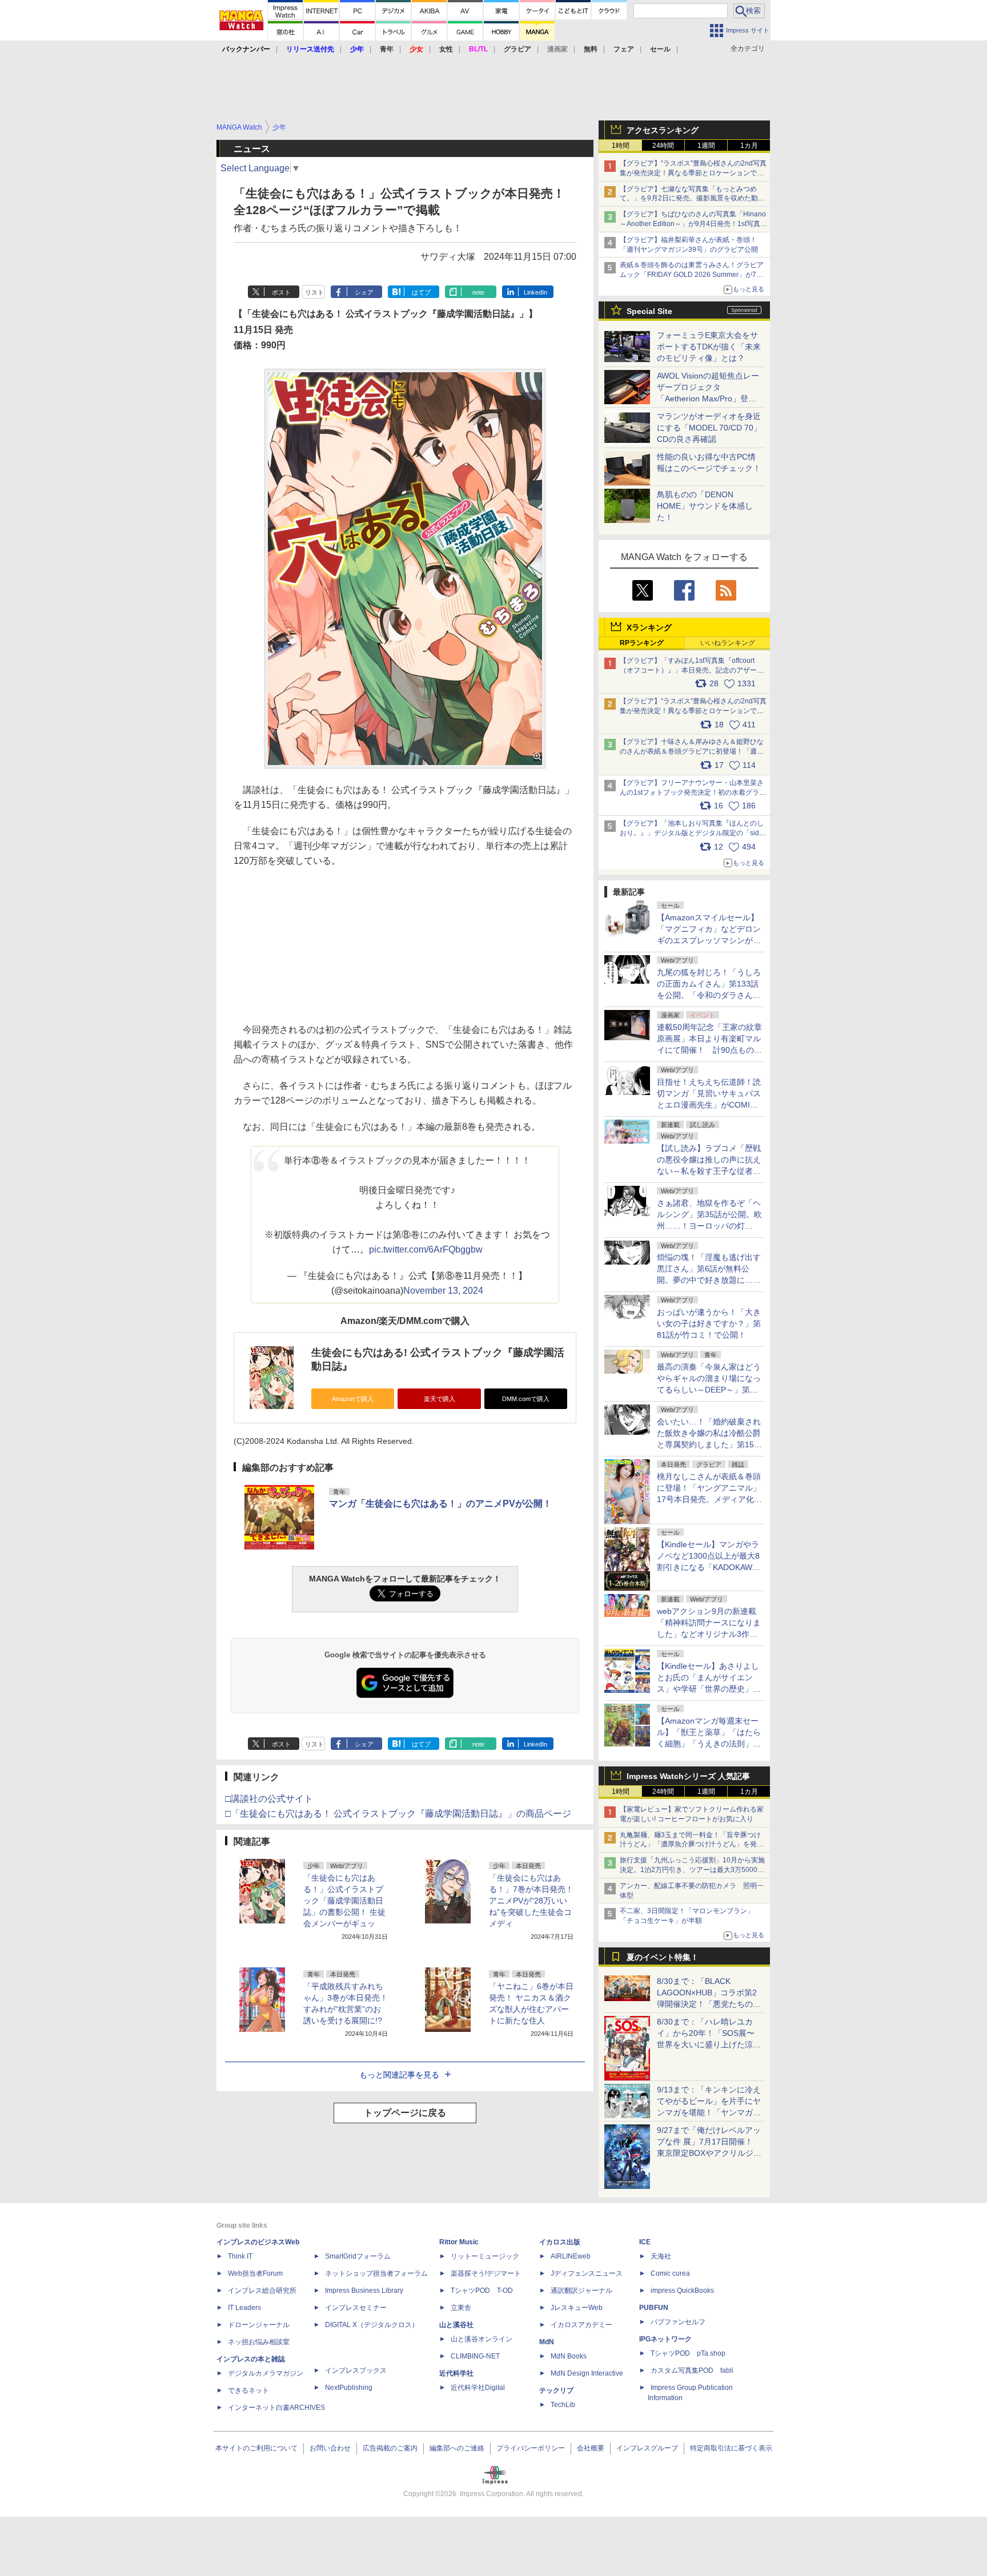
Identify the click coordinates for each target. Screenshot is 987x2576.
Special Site (649, 311)
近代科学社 (456, 2373)
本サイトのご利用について (256, 2448)
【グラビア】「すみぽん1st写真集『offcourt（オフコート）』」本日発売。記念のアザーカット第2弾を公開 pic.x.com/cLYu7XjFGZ (692, 670)
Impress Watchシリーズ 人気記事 (688, 1776)
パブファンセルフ (678, 2322)
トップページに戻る (405, 2113)
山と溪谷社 (456, 2325)
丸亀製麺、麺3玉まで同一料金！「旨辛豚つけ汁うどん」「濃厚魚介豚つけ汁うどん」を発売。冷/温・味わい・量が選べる (690, 1845)
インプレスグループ (647, 2448)
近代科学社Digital (478, 2388)
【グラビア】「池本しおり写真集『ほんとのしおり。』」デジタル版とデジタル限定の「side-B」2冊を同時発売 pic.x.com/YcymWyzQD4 (693, 833)
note (478, 292)
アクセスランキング (663, 130)
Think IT (240, 2256)
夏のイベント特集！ (663, 1957)
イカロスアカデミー (581, 2325)
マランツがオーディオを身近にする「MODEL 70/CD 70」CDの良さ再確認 (709, 428)
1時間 (621, 146)
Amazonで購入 (353, 1399)
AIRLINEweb (571, 2256)
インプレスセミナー (356, 2308)
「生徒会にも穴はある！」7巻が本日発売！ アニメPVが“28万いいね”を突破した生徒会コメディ (531, 1901)
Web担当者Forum (255, 2273)
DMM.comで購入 (526, 1399)
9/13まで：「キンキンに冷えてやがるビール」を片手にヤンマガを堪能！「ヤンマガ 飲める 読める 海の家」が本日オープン (709, 2112)
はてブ (421, 292)
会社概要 (591, 2448)
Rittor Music (459, 2242)
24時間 (663, 146)
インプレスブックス (356, 2370)
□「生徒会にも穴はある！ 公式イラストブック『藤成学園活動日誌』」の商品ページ (398, 1814)
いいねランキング (728, 643)
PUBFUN (654, 2308)
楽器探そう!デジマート (486, 2273)
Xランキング (649, 627)
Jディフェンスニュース (587, 2273)
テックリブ (556, 2390)
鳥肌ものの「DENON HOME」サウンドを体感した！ (705, 506)
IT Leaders (244, 2308)
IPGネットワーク (665, 2339)
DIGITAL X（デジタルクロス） (372, 2325)
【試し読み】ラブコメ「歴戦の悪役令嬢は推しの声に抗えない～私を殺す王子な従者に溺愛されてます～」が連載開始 (709, 1171)
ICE (645, 2242)
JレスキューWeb (577, 2308)
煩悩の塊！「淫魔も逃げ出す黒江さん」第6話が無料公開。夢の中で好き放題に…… (709, 1269)
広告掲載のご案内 (390, 2448)
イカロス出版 (560, 2242)
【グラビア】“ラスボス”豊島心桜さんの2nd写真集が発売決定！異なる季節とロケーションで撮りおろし (693, 173)
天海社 (661, 2256)
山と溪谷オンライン (482, 2339)
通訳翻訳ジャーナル (581, 2291)
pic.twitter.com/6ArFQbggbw (426, 1249)
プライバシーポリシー (531, 2448)
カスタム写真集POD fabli (692, 2370)
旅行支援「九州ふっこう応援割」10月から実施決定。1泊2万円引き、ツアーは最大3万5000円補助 (692, 1870)
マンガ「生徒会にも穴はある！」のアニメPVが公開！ (440, 1504)
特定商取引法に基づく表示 (731, 2448)
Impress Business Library (364, 2291)
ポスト (281, 292)
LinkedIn (535, 292)
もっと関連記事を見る (399, 2075)
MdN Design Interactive (587, 2373)
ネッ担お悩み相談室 (259, 2342)
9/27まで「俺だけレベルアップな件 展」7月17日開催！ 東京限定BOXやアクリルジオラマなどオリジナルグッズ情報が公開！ (709, 2153)
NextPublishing (349, 2388)
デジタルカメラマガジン (266, 2373)
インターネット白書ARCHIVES (276, 2408)
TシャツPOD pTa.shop (688, 2353)
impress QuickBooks (682, 2291)
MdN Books (569, 2356)
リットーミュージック (485, 2256)
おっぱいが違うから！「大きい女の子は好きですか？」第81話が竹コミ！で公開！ (709, 1323)
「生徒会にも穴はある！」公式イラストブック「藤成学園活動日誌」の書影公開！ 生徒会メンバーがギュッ (344, 1901)
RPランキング (642, 643)
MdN (547, 2342)
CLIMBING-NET (475, 2356)
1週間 (706, 146)
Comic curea (670, 2273)
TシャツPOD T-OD (482, 2291)
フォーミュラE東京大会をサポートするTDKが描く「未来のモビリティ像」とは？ (709, 347)
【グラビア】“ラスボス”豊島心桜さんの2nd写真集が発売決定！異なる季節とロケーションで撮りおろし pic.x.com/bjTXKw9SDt (693, 711)
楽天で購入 (440, 1399)
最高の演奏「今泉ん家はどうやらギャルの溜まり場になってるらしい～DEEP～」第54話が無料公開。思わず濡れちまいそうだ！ (709, 1390)
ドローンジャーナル (259, 2325)
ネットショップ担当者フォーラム (376, 2273)
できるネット (248, 2390)
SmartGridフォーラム (358, 2256)
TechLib (563, 2405)
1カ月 (749, 146)
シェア (364, 292)
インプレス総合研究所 (262, 2291)
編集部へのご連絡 (457, 2448)
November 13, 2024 (443, 1291)
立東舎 (461, 2308)
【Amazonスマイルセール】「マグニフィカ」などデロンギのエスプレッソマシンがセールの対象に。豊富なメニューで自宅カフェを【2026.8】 (709, 940)
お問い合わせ (330, 2448)
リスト (314, 292)
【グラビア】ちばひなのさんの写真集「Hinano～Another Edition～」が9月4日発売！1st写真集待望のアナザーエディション (693, 224)
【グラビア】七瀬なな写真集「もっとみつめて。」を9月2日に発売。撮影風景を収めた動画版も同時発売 (692, 199)
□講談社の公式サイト (269, 1799)
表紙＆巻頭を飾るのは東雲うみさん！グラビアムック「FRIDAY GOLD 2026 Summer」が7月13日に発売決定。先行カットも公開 (692, 275)
